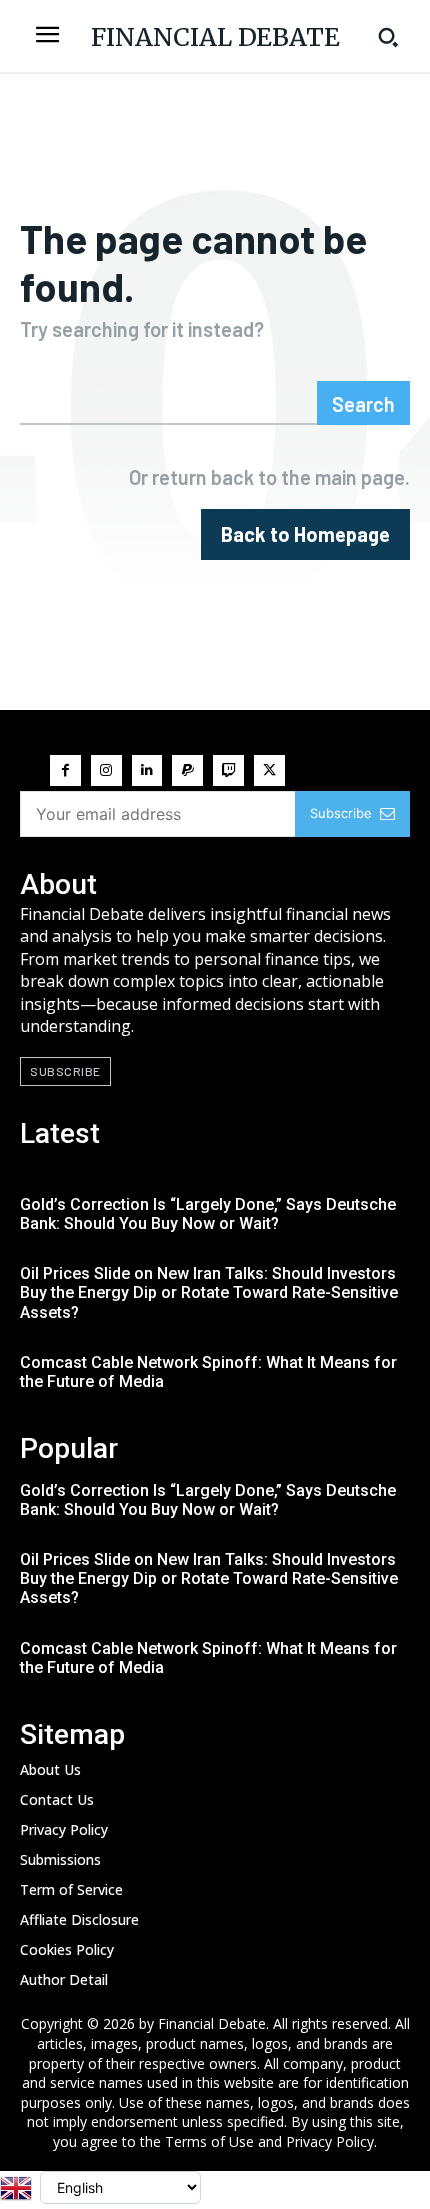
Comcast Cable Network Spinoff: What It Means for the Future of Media (208, 1372)
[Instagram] (106, 770)
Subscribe (341, 813)
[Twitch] (228, 770)
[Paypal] (187, 770)
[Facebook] (65, 770)
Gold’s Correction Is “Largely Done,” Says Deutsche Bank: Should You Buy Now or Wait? (208, 1214)
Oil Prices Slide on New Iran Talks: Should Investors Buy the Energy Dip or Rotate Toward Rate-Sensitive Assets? (209, 1292)
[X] (269, 770)
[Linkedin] (147, 770)
